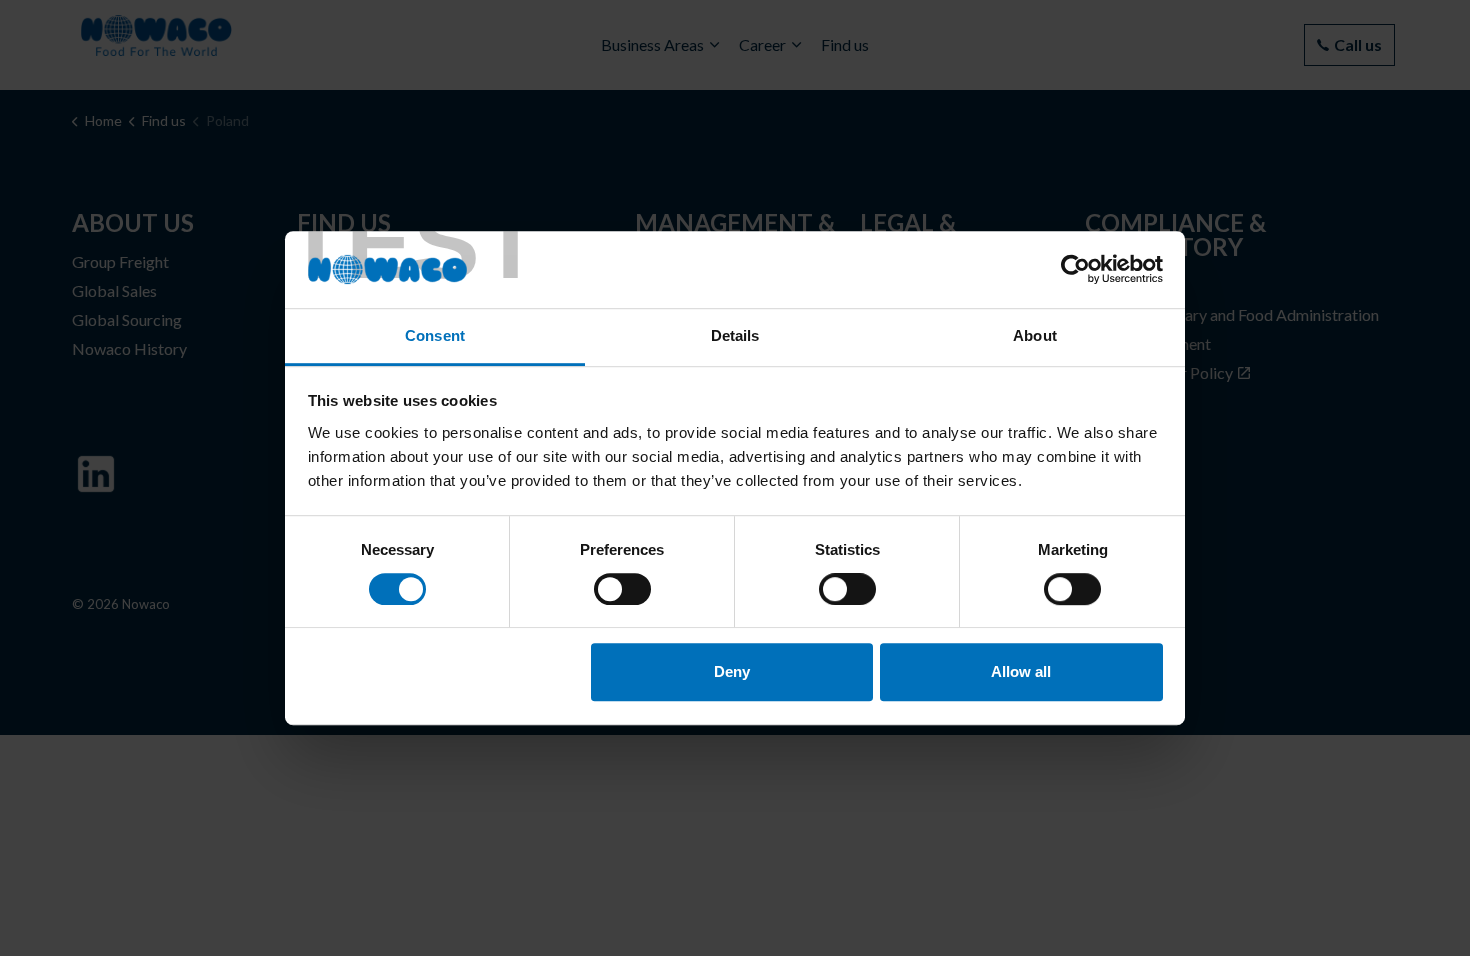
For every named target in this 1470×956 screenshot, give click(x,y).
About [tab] (1035, 335)
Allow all (1021, 671)
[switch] (622, 589)
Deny (732, 671)
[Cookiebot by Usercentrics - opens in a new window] (1075, 270)
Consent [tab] (435, 335)
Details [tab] (735, 335)
